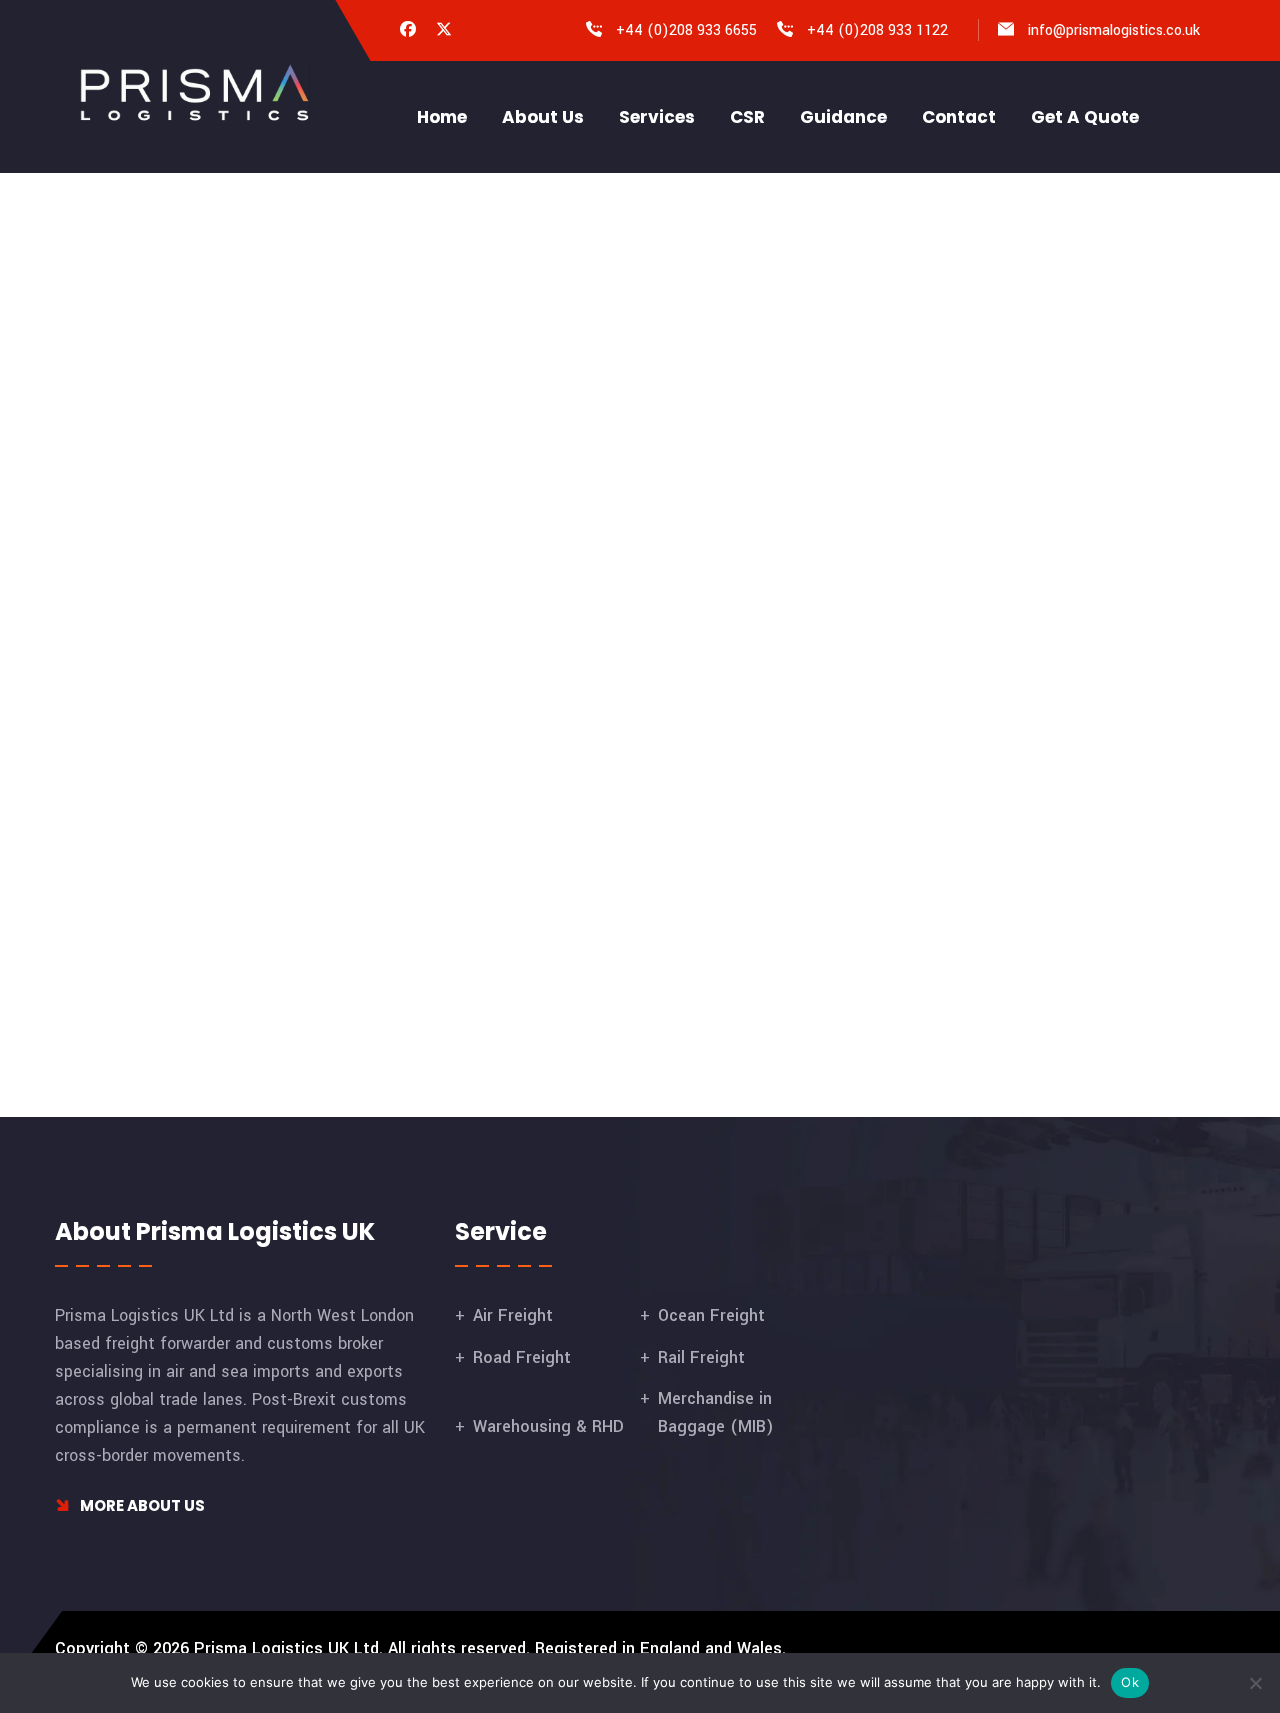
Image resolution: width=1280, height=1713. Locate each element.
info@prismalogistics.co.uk (1114, 30)
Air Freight (513, 1315)
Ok (1130, 1682)
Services (657, 117)
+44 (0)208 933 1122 (877, 30)
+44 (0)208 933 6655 (686, 30)
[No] (1255, 1683)
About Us (543, 117)
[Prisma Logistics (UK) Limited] (195, 91)
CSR (747, 117)
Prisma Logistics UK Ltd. (288, 1648)
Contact (959, 117)
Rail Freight (701, 1357)
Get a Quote (1085, 117)
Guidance (843, 117)
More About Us (141, 1505)
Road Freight (522, 1357)
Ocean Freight (711, 1315)
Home (442, 117)
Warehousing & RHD (548, 1426)
